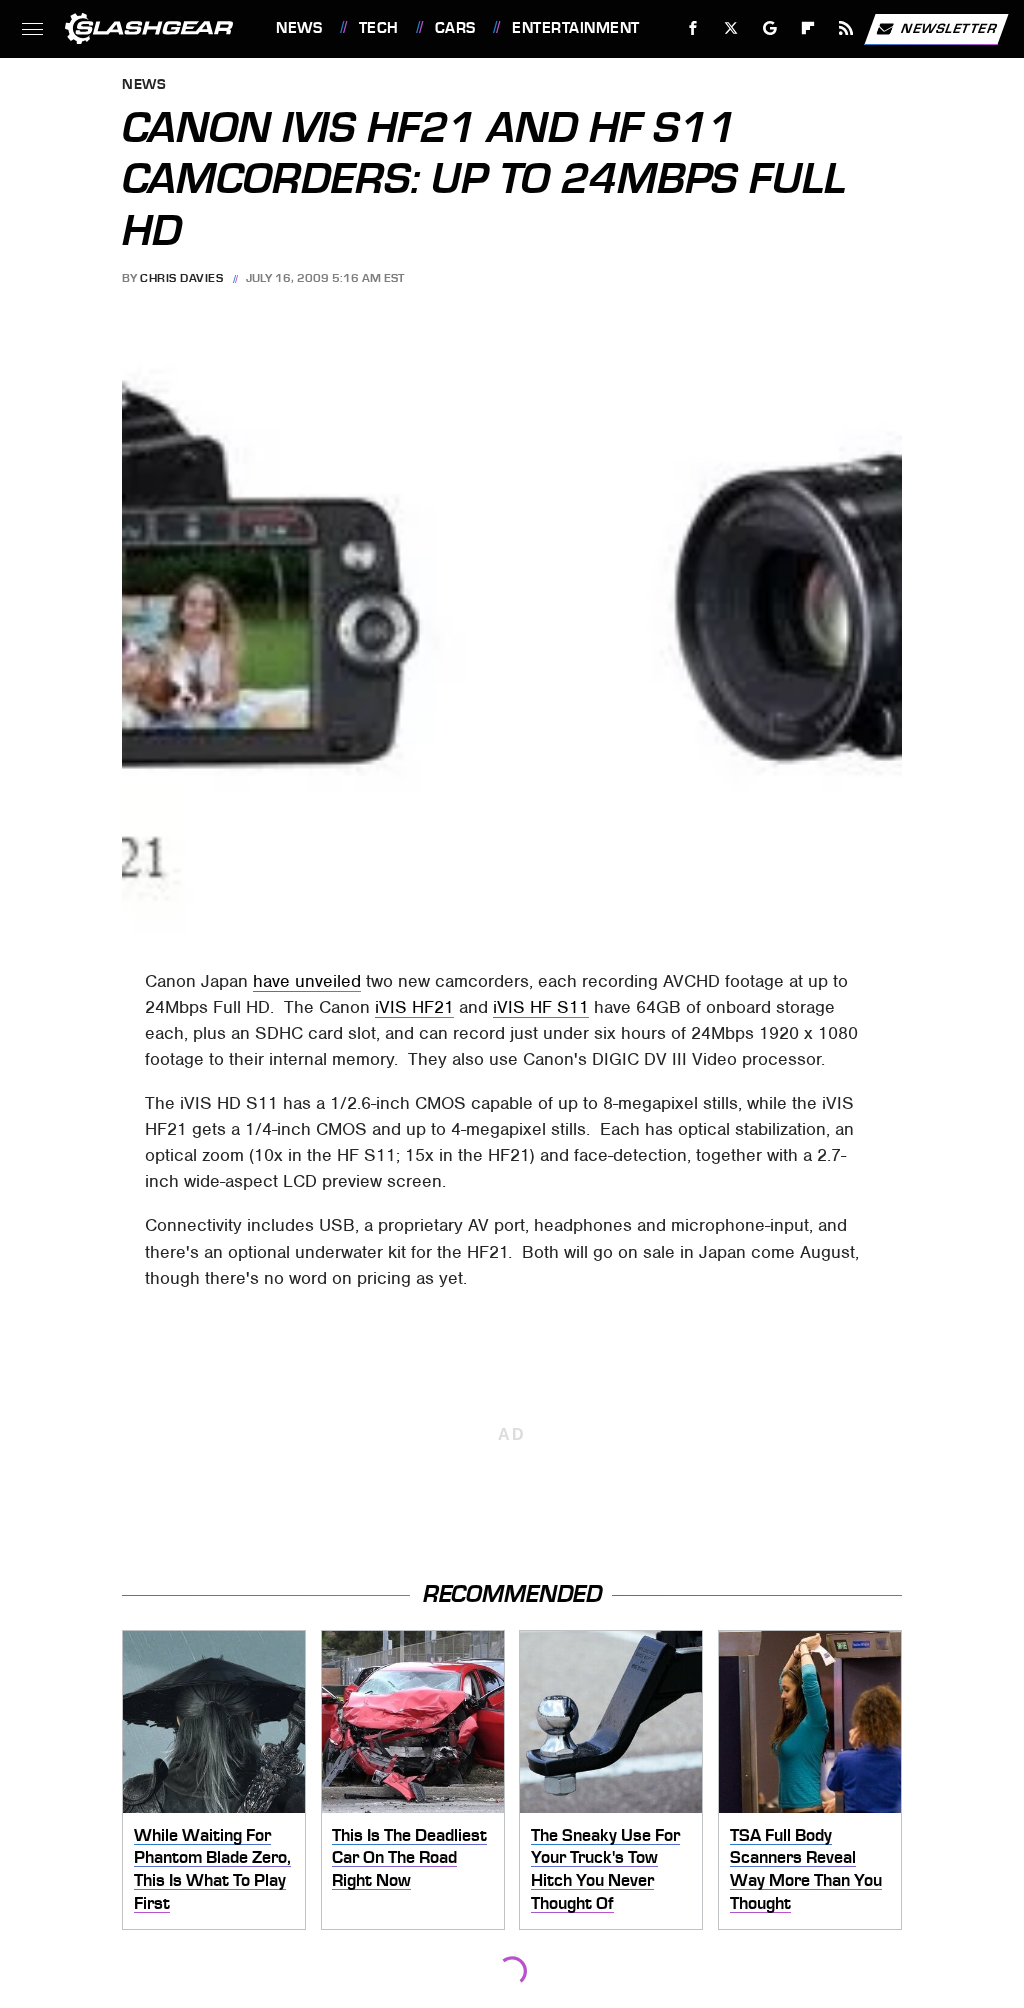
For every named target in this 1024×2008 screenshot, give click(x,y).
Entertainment (575, 28)
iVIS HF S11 (541, 1007)
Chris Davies (181, 278)
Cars (455, 28)
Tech (379, 28)
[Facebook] (693, 28)
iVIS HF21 (414, 1007)
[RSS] (846, 28)
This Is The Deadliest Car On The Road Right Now (409, 1857)
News (299, 28)
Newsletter (949, 27)
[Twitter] (731, 28)
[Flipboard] (808, 28)
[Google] (770, 28)
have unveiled (307, 981)
